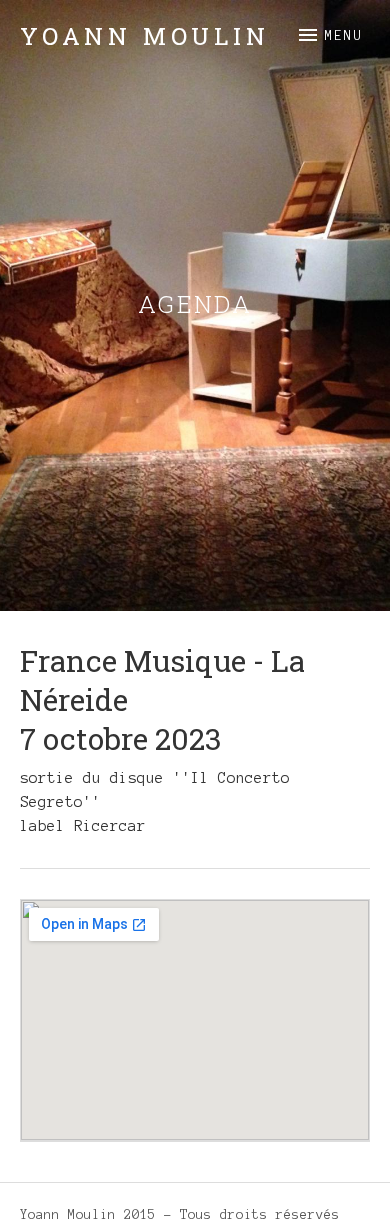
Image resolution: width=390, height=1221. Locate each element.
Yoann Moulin (145, 36)
